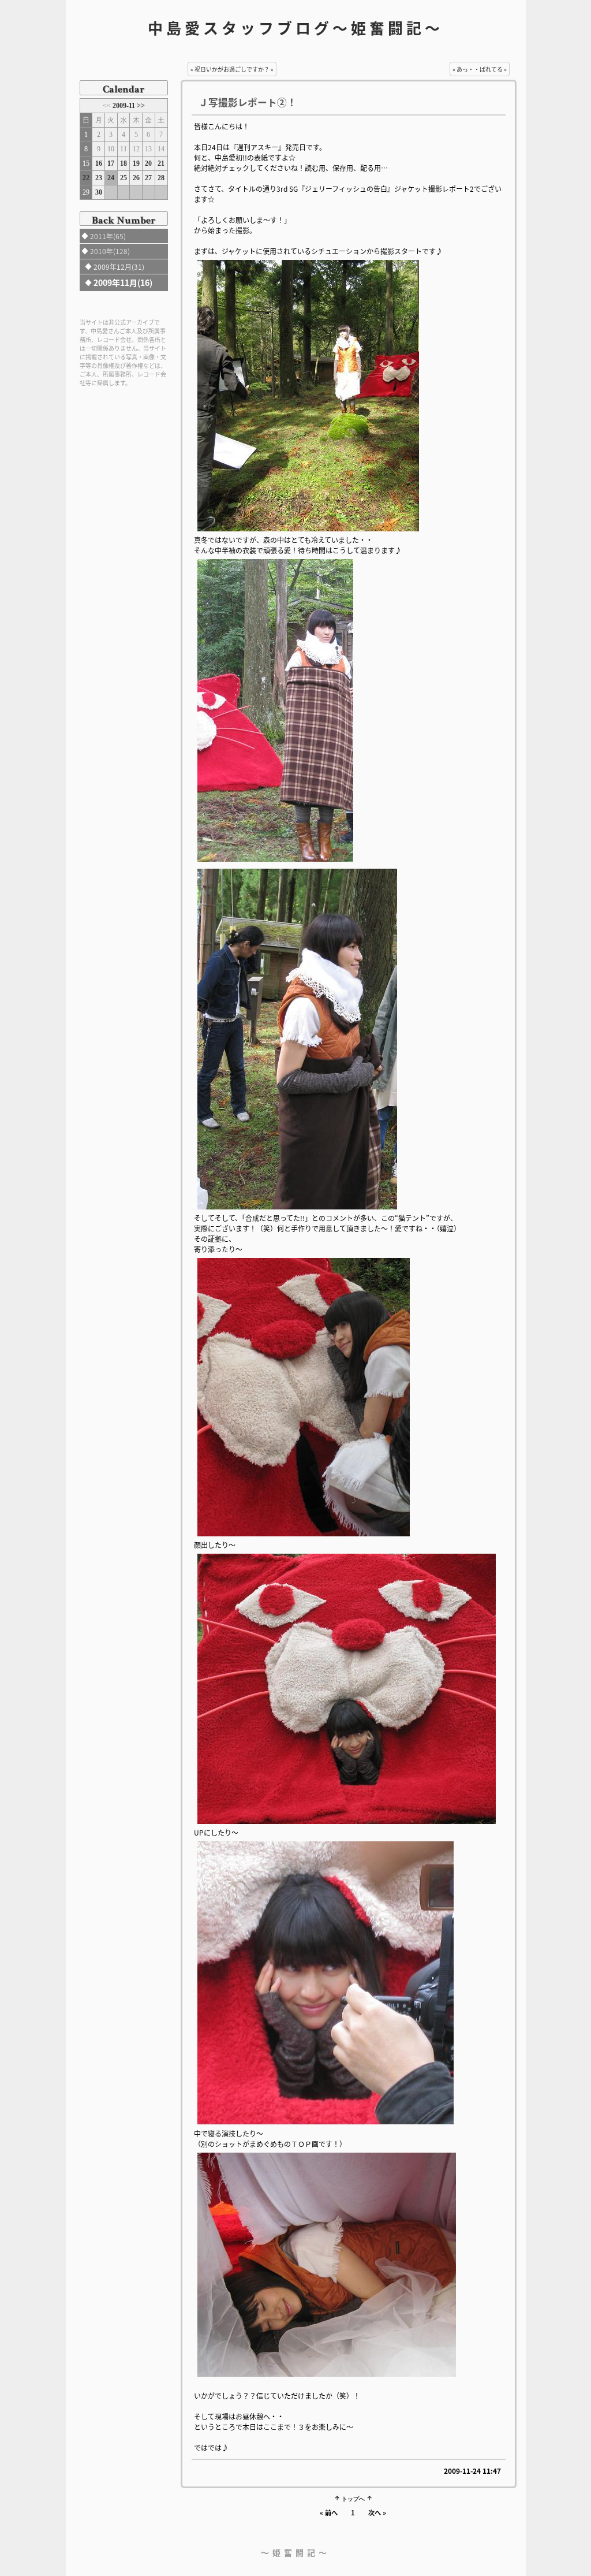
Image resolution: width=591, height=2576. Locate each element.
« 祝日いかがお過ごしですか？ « (232, 69)
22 (86, 178)
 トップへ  (353, 2498)
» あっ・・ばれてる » (480, 69)
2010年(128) (110, 251)
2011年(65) (108, 236)
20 (148, 163)
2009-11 (125, 106)
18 (124, 163)
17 (111, 163)
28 (161, 178)
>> (141, 106)
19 (136, 163)
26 (136, 178)
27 (148, 178)
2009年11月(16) (123, 282)
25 (124, 178)
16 (99, 163)
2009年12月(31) (119, 267)
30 (99, 192)
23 (99, 178)
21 (161, 163)
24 (111, 178)
